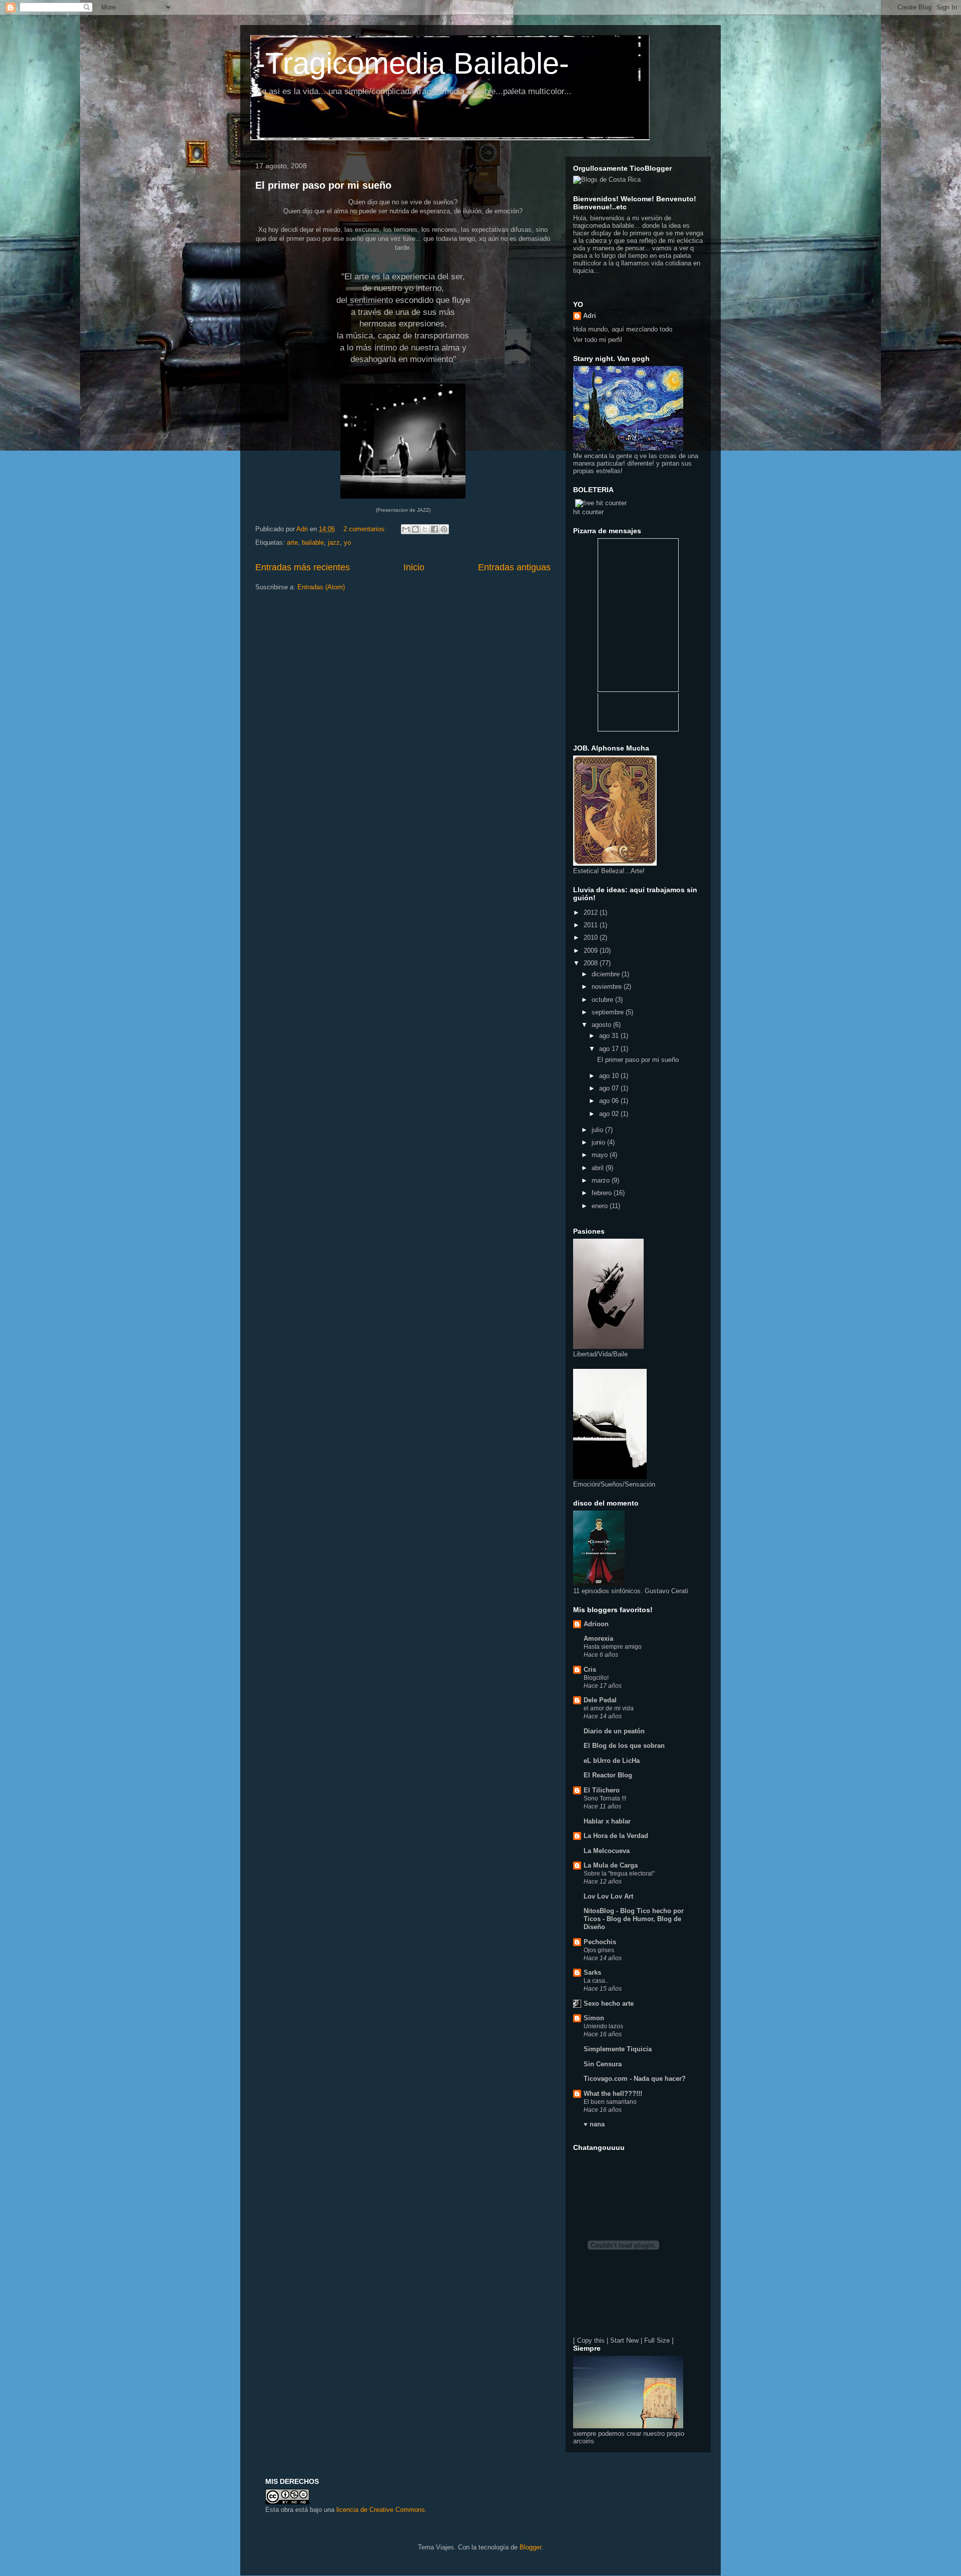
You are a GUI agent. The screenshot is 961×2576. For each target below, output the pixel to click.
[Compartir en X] (425, 529)
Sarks (592, 1972)
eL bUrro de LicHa (612, 1761)
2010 (592, 938)
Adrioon (596, 1624)
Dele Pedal (600, 1700)
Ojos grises (599, 1950)
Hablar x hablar (607, 1821)
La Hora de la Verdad (616, 1836)
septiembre (609, 1012)
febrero (603, 1193)
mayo (601, 1155)
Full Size (657, 2340)
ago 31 (610, 1036)
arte (292, 542)
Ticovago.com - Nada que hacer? (635, 2079)
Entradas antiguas (514, 567)
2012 (592, 912)
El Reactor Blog (608, 1775)
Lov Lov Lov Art (608, 1896)
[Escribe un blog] (415, 529)
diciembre (607, 974)
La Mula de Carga (611, 1865)
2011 (592, 925)
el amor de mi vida (609, 1708)
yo (347, 542)
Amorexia (598, 1638)
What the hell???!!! (613, 2094)
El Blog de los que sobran (624, 1746)
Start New (624, 2340)
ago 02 (610, 1114)
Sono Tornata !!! (605, 1798)
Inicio (414, 567)
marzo (602, 1180)
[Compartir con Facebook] (434, 529)
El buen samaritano (610, 2102)
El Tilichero (602, 1790)
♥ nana (594, 2124)
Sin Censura (603, 2064)
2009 (592, 951)
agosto (602, 1025)
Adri (590, 316)
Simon (594, 2018)
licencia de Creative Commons (381, 2510)
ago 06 (610, 1101)
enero (601, 1206)
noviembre (608, 987)
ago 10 (610, 1076)
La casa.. (596, 1981)
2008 (592, 963)
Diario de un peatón (614, 1731)
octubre (603, 1000)
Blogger (530, 2547)
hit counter (588, 512)
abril (599, 1168)
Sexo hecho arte (609, 2003)
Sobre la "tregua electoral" (619, 1874)
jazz (334, 542)
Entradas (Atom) (321, 587)
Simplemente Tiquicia (618, 2049)
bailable (313, 542)
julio (598, 1130)
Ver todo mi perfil (598, 340)
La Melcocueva (607, 1851)
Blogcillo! (596, 1678)
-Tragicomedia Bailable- (412, 63)
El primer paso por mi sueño (323, 185)
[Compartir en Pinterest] (444, 529)
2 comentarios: (366, 529)
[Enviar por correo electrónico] (406, 529)
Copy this (591, 2340)
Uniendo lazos (603, 2026)
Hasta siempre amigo (613, 1647)
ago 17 (610, 1049)
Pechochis (600, 1942)
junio (599, 1142)
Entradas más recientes (303, 567)
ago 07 (610, 1088)
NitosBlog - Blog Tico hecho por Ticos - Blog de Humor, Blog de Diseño (634, 1919)
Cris (590, 1670)
